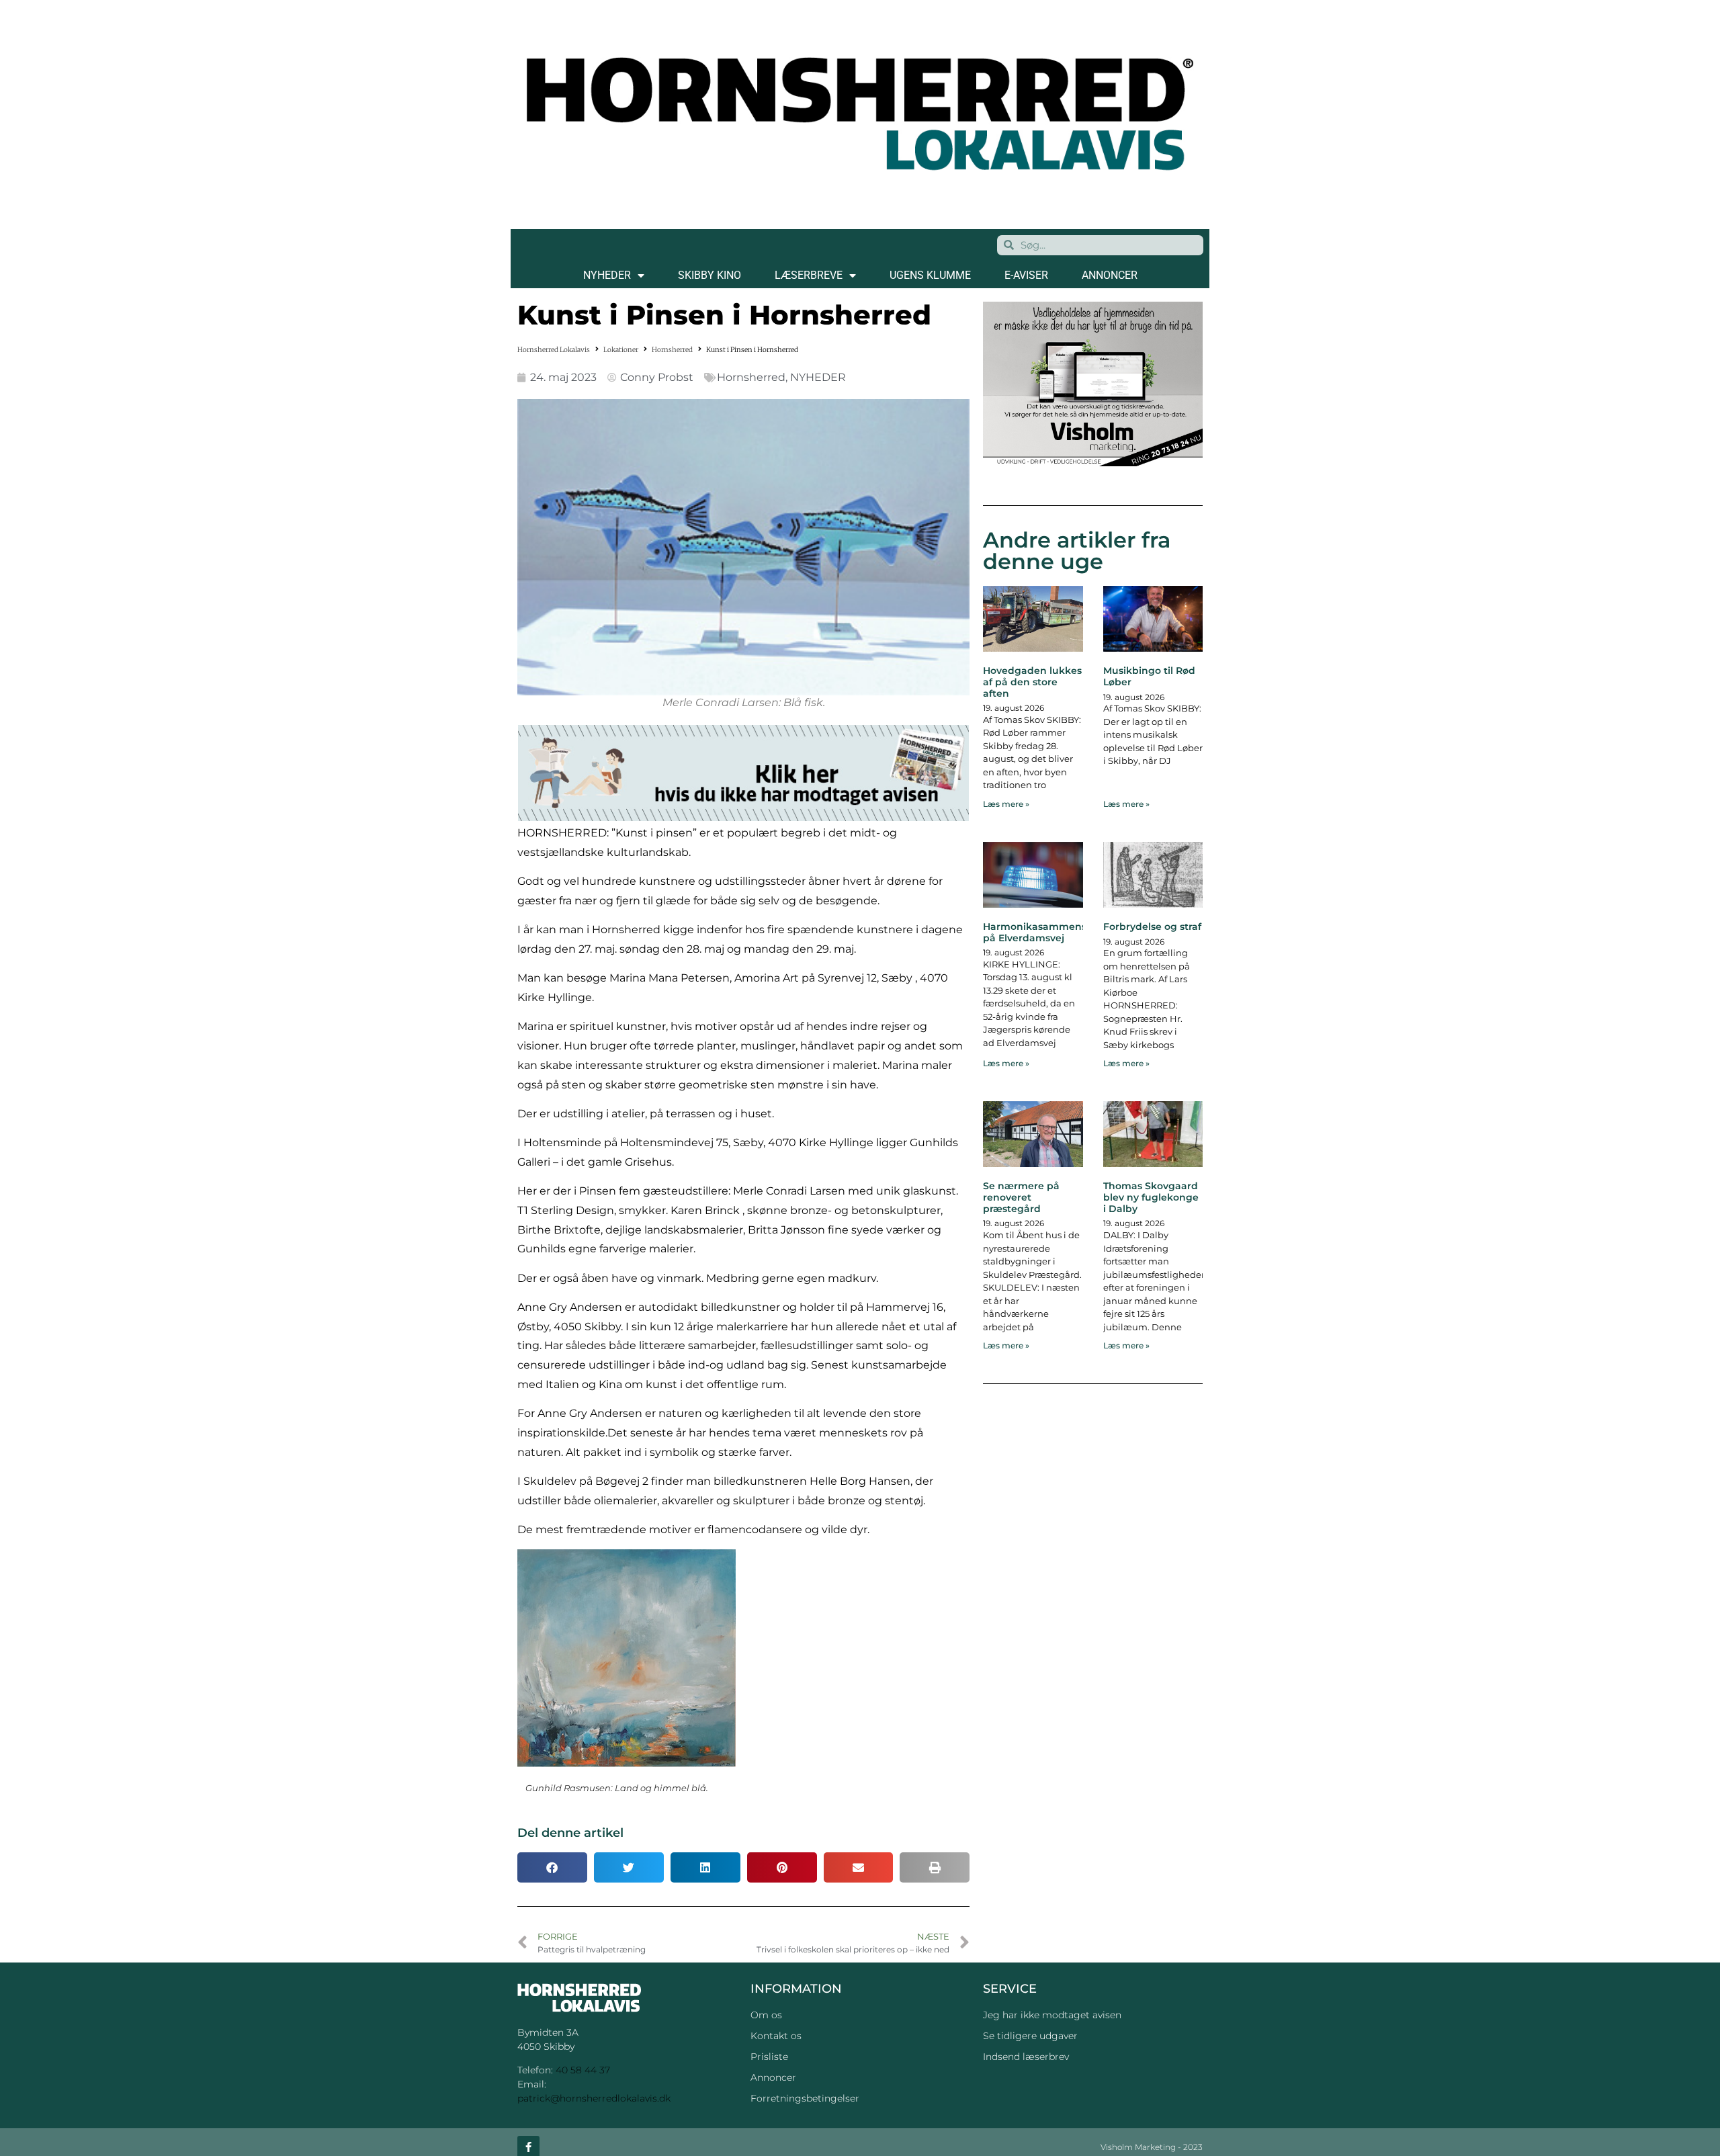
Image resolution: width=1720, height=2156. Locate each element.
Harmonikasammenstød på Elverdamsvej (1043, 932)
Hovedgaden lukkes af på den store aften (1032, 682)
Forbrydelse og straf (1152, 926)
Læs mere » (1006, 804)
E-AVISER (1026, 275)
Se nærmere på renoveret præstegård (1021, 1197)
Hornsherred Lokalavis (554, 350)
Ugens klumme (930, 275)
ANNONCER (1110, 275)
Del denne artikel (570, 1833)
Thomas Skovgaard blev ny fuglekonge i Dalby (1151, 1197)
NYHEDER (607, 275)
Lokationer (621, 350)
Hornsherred (672, 350)
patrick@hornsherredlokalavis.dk (594, 2098)
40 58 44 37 (583, 2070)
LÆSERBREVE (809, 275)
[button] (552, 1867)
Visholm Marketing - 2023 (1152, 2147)
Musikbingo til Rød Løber (1149, 676)
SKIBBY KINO (709, 275)
